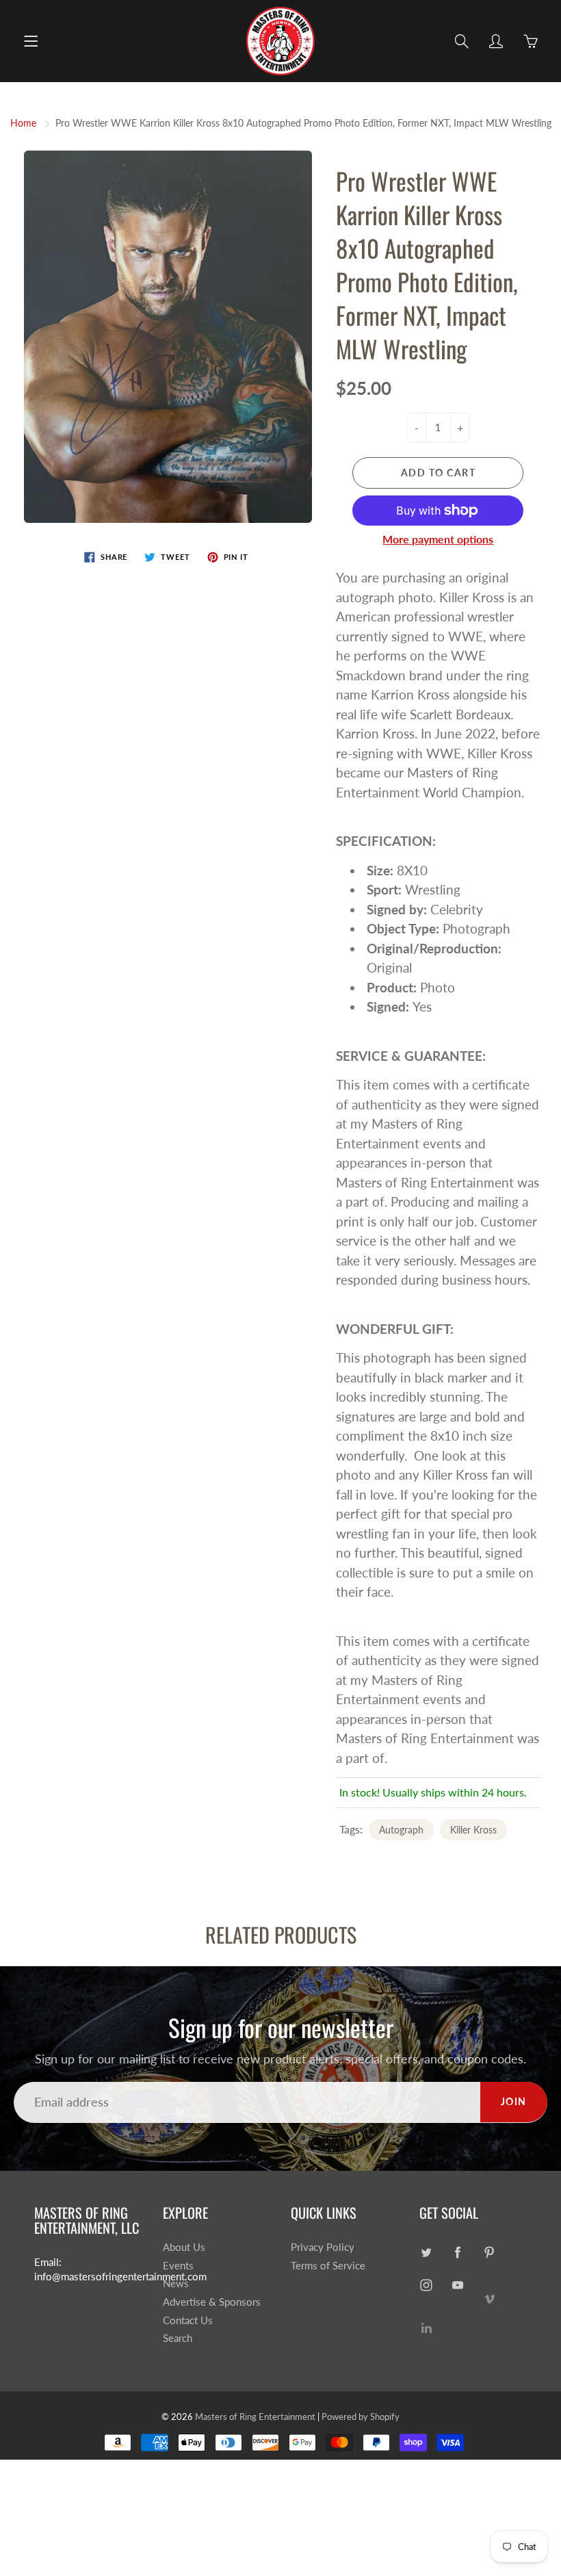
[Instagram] (427, 2285)
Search (178, 2338)
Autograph (401, 1830)
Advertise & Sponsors (212, 2302)
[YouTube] (458, 2285)
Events (178, 2266)
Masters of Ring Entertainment (255, 2417)
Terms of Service (328, 2266)
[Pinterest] (490, 2253)
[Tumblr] (427, 2327)
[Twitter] (427, 2253)
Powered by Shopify (361, 2417)
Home (23, 123)
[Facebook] (458, 2253)
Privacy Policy (323, 2247)
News (176, 2283)
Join (514, 2101)
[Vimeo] (490, 2298)
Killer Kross (473, 1830)
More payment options (438, 539)
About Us (184, 2247)
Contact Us (188, 2320)
